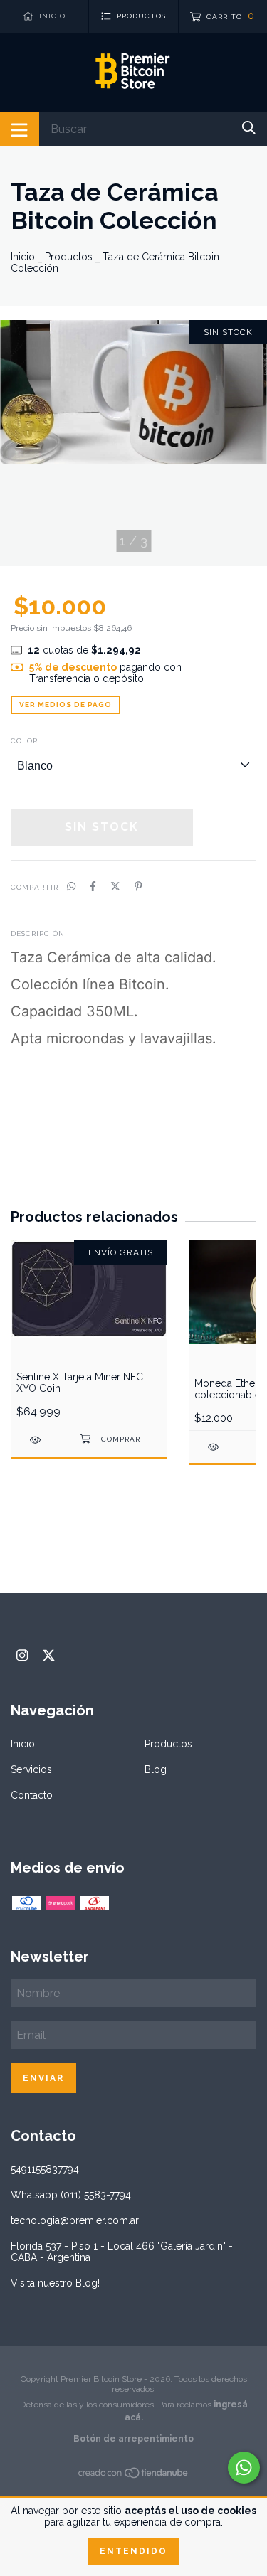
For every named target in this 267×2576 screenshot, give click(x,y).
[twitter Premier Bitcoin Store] (49, 1655)
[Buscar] (249, 128)
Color (24, 741)
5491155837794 (45, 2169)
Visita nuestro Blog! (55, 2283)
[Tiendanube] (134, 2476)
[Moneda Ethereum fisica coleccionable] (215, 1447)
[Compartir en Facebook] (93, 886)
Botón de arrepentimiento (133, 2439)
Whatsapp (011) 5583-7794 (71, 2195)
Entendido (133, 2551)
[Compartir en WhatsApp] (71, 886)
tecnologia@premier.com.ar (75, 2220)
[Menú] (20, 129)
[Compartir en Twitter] (115, 886)
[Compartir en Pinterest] (138, 886)
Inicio (23, 257)
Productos (69, 257)
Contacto (32, 1795)
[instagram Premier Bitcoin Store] (22, 1655)
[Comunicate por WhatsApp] (244, 2468)
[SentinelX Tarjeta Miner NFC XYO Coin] (37, 1440)
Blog (156, 1769)
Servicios (31, 1769)
